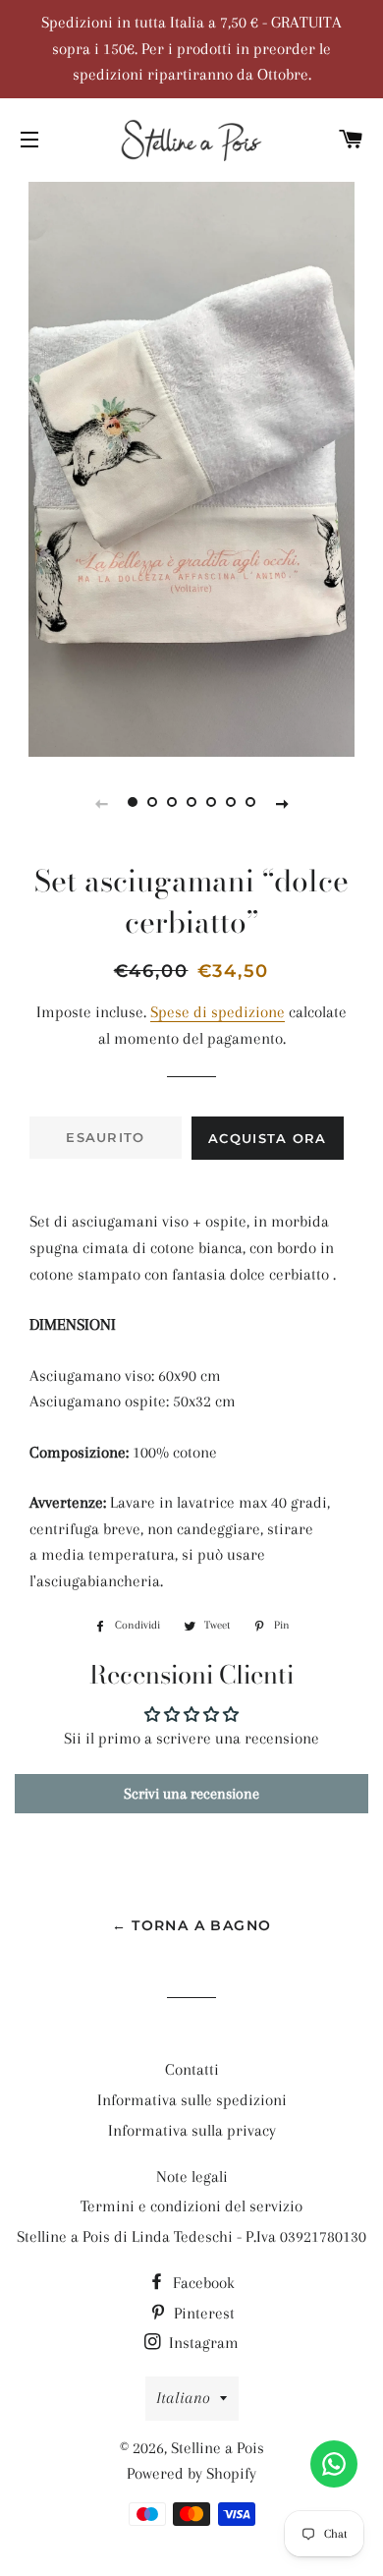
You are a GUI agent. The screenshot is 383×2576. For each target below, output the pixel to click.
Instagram (202, 2343)
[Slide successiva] (282, 803)
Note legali (192, 2176)
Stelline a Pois (218, 2448)
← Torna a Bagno (192, 1925)
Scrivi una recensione (191, 1794)
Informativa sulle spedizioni (192, 2100)
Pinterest (202, 2313)
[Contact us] (334, 2464)
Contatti (192, 2069)
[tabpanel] (191, 467)
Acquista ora (268, 1138)
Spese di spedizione (218, 1012)
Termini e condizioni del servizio (191, 2206)
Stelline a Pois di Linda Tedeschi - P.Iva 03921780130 (191, 2236)
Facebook (202, 2283)
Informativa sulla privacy (192, 2130)
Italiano (183, 2398)
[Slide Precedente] (101, 803)
